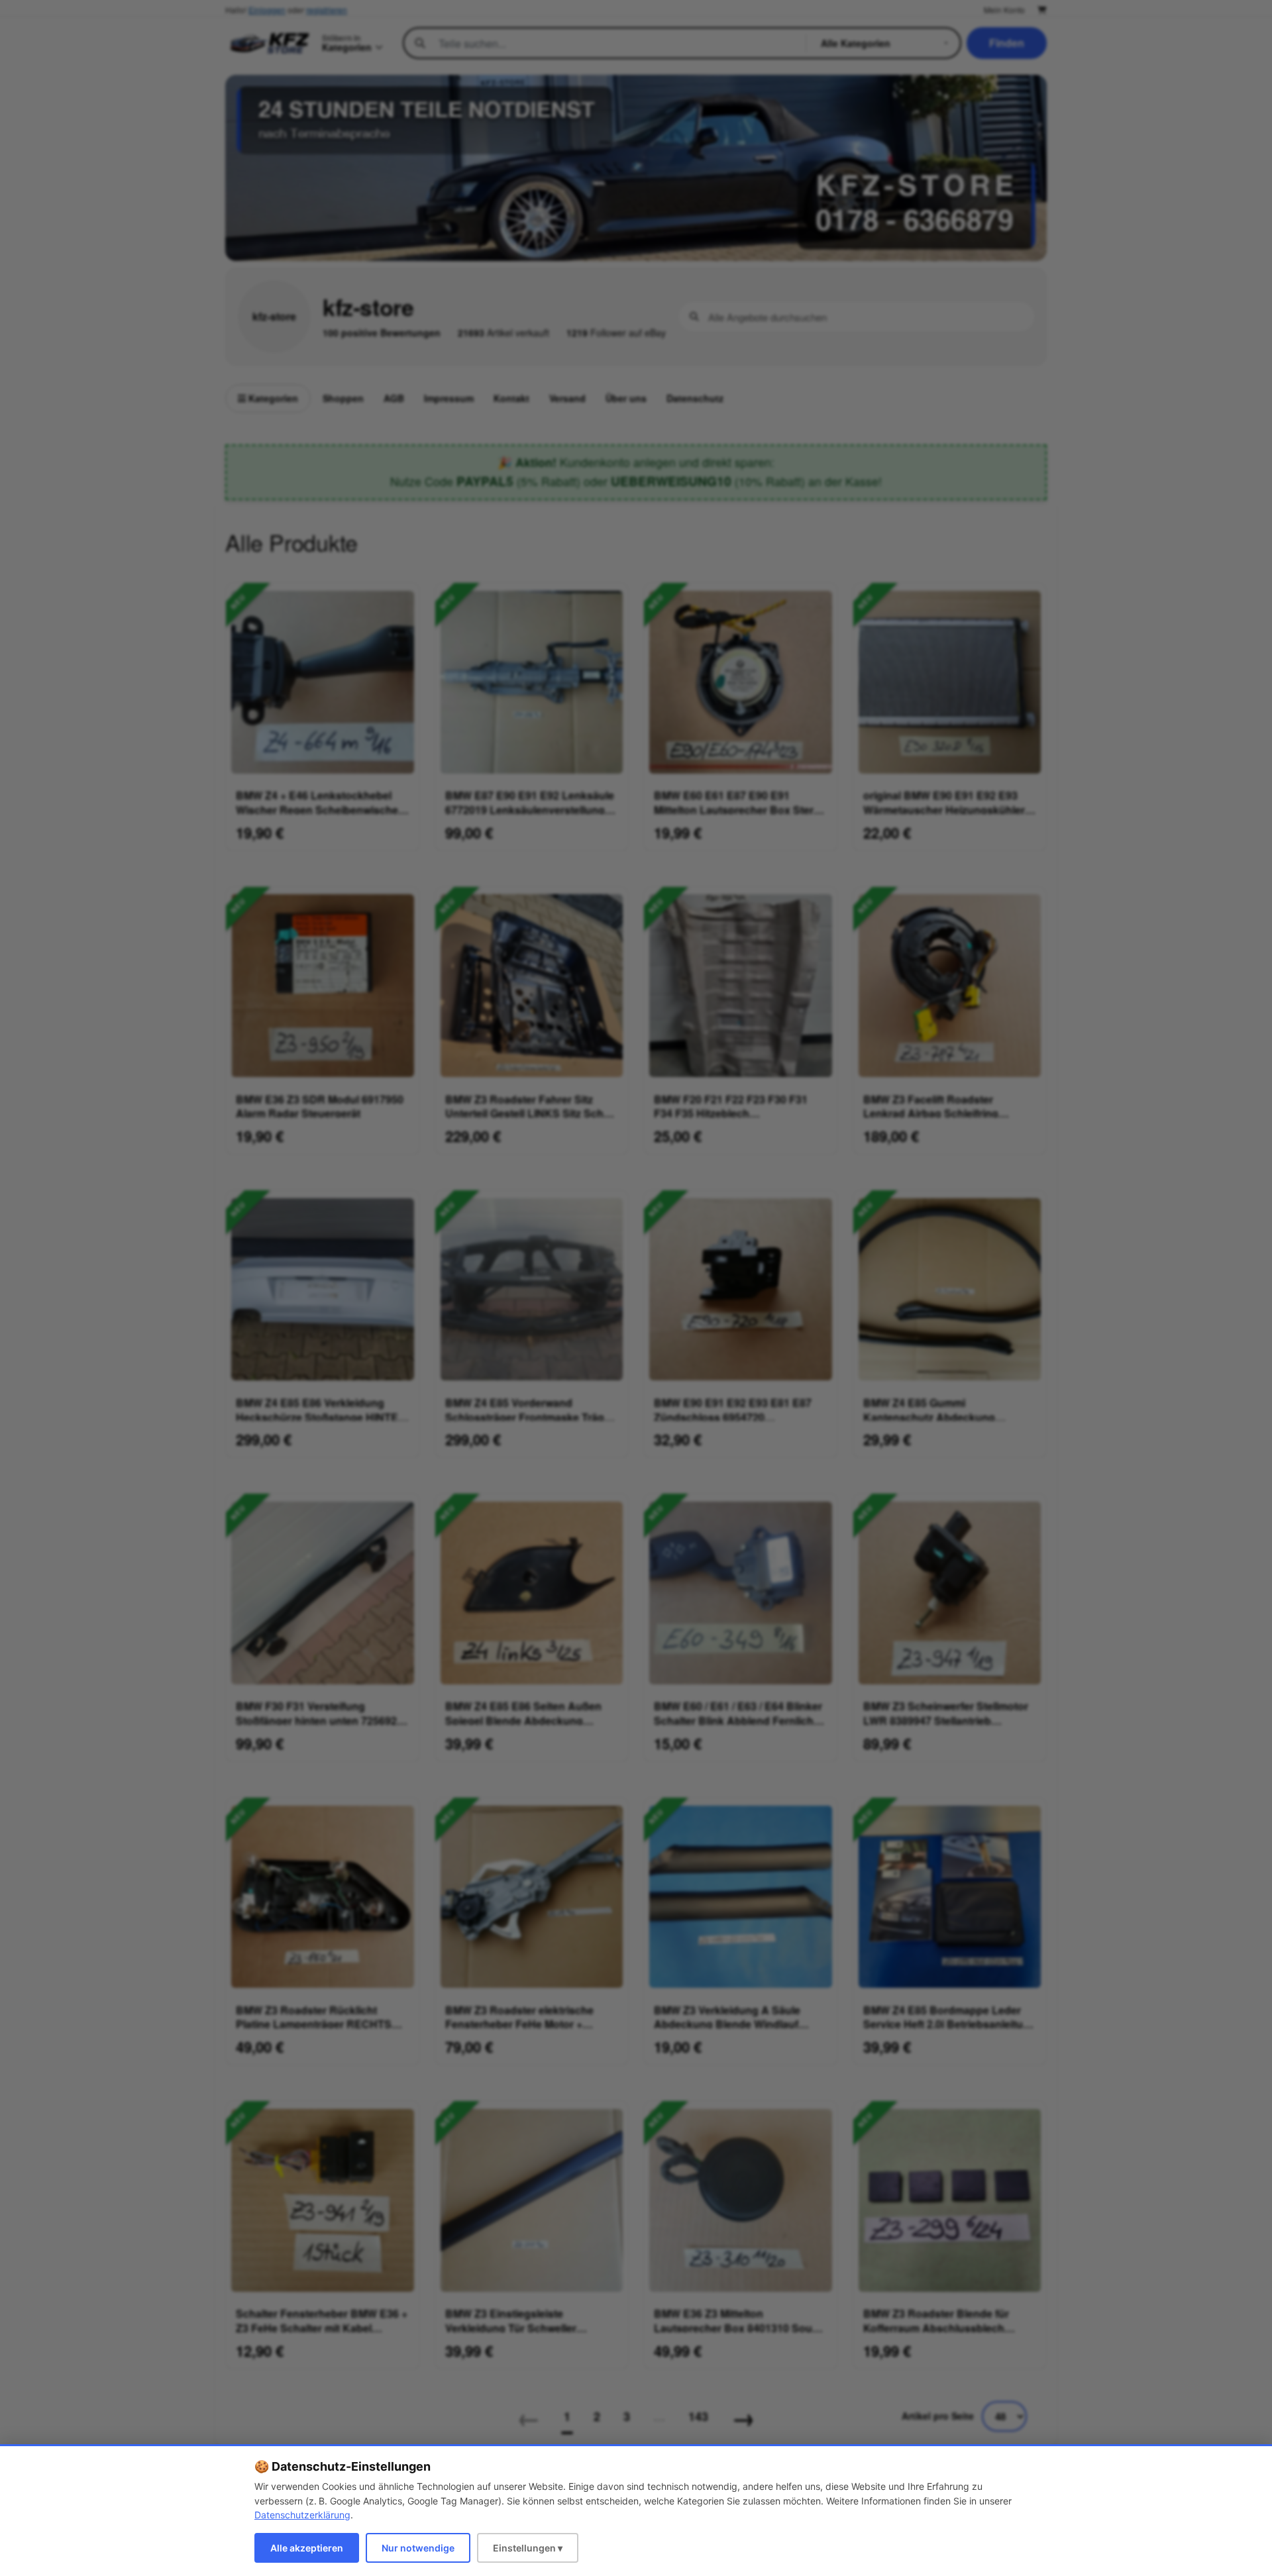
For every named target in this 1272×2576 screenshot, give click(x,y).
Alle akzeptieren (307, 2548)
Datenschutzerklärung (302, 2515)
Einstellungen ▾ (528, 2548)
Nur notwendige (418, 2548)
